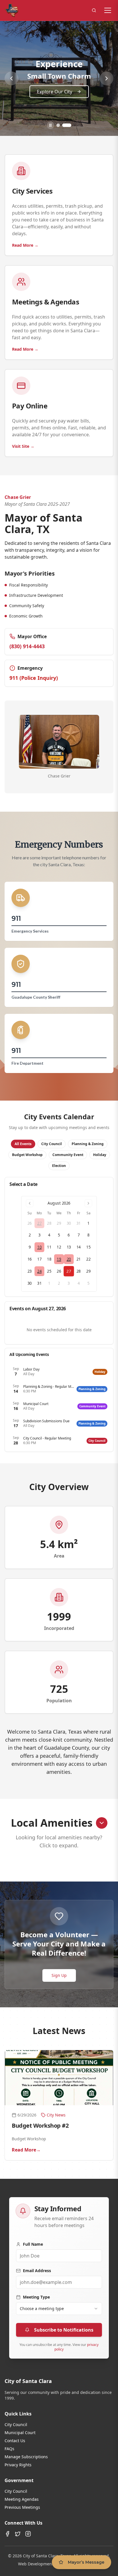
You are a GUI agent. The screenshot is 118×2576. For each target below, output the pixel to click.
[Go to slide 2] (67, 125)
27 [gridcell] (39, 1223)
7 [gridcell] (79, 1235)
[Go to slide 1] (58, 125)
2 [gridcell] (30, 1235)
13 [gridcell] (69, 1247)
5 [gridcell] (59, 1235)
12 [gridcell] (59, 1247)
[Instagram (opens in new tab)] (28, 2534)
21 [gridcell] (79, 1259)
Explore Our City (55, 92)
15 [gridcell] (88, 1247)
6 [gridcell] (69, 1235)
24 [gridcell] (39, 1271)
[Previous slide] (11, 78)
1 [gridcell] (88, 1223)
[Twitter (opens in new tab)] (18, 2534)
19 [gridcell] (59, 1259)
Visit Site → (23, 446)
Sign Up (59, 1975)
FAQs (9, 2449)
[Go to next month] (88, 1203)
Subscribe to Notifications (64, 2330)
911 (16, 918)
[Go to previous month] (30, 1203)
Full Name (33, 2244)
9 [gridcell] (30, 1247)
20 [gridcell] (69, 1259)
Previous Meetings (22, 2507)
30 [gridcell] (69, 1223)
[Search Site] (94, 10)
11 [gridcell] (49, 1247)
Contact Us (15, 2441)
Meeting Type (36, 2297)
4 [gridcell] (49, 1235)
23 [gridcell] (30, 1271)
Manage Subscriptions (26, 2457)
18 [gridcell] (49, 1259)
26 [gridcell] (30, 1223)
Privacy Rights (18, 2465)
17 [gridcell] (39, 1259)
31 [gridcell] (79, 1223)
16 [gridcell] (30, 1259)
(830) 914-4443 (27, 646)
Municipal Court (20, 2433)
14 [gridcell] (79, 1247)
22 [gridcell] (88, 1259)
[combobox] (59, 2309)
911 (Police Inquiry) (34, 678)
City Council (16, 2424)
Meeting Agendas (22, 2499)
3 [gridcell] (40, 1235)
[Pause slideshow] (50, 125)
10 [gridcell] (39, 1247)
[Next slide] (107, 78)
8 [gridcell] (88, 1235)
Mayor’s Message (86, 2562)
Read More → (25, 245)
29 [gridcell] (59, 1223)
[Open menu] (108, 10)
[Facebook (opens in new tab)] (7, 2534)
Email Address (37, 2271)
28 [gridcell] (49, 1223)
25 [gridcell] (49, 1271)
